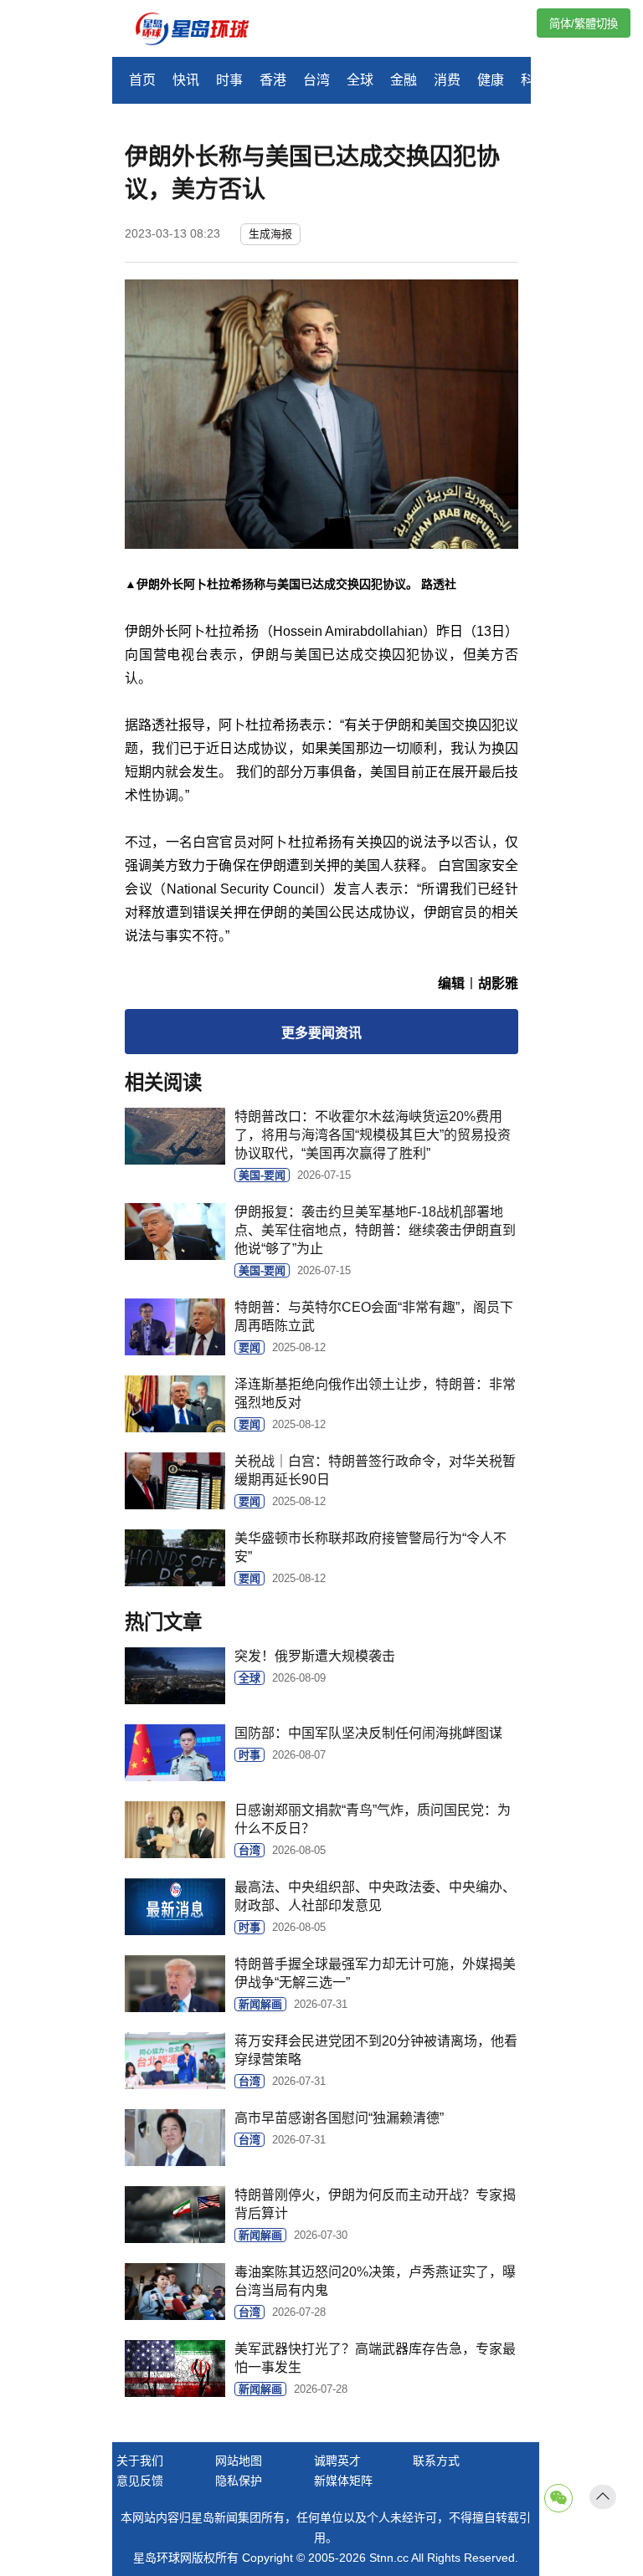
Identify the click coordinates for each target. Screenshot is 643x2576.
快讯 (186, 80)
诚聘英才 (337, 2461)
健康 (491, 80)
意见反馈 (140, 2481)
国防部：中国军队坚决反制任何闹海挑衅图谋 (368, 1733)
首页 (142, 80)
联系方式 (436, 2461)
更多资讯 (321, 1033)
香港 (273, 80)
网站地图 (239, 2461)
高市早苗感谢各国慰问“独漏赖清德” (339, 2118)
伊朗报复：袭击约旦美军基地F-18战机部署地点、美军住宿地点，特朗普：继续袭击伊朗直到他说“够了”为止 (375, 1230)
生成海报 (270, 234)
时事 (229, 80)
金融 (404, 80)
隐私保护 (239, 2481)
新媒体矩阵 (343, 2481)
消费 (447, 80)
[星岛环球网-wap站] (203, 31)
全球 (360, 80)
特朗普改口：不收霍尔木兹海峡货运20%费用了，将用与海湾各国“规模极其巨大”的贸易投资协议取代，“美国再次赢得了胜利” (373, 1135)
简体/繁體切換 (584, 24)
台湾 (316, 80)
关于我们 (140, 2461)
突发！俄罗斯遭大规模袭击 (315, 1656)
